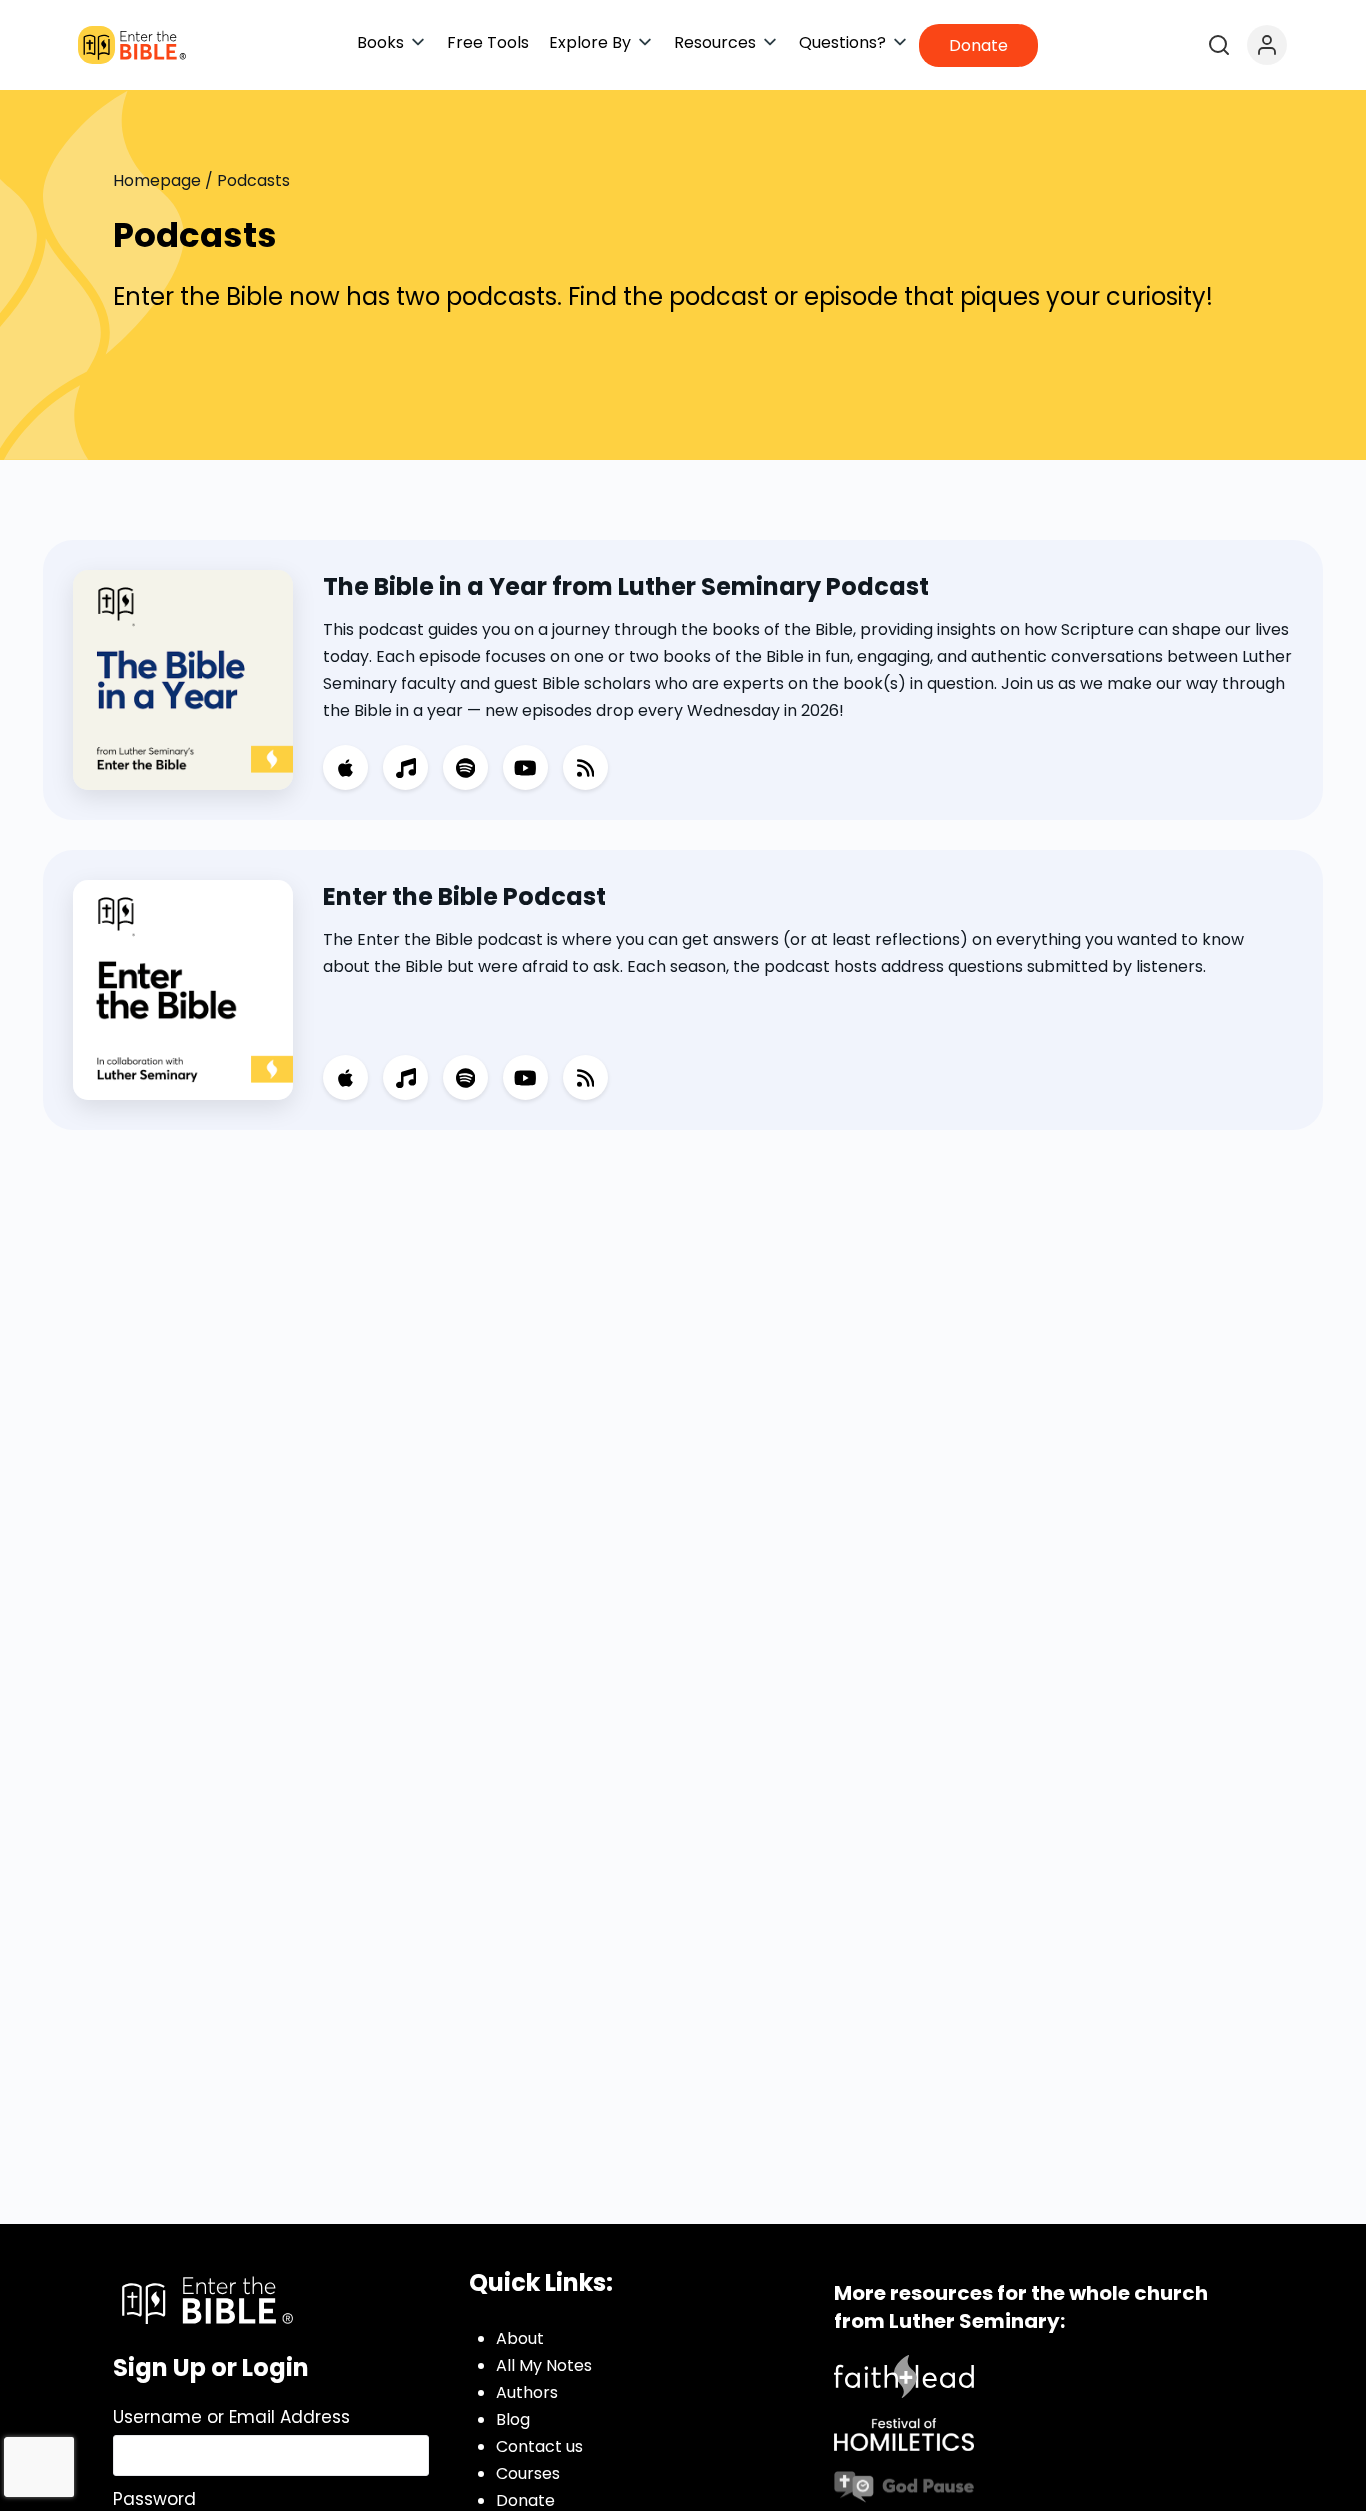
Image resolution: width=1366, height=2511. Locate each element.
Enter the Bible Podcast (464, 896)
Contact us (539, 2446)
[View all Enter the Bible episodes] (183, 988)
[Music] (405, 767)
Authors (527, 2392)
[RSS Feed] (585, 767)
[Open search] (1219, 45)
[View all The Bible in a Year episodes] (183, 678)
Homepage (157, 180)
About (520, 2338)
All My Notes (544, 2365)
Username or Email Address (231, 2417)
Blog (513, 2419)
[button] (392, 42)
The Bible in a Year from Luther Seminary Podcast (626, 586)
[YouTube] (525, 767)
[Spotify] (465, 767)
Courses (528, 2473)
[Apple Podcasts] (345, 767)
